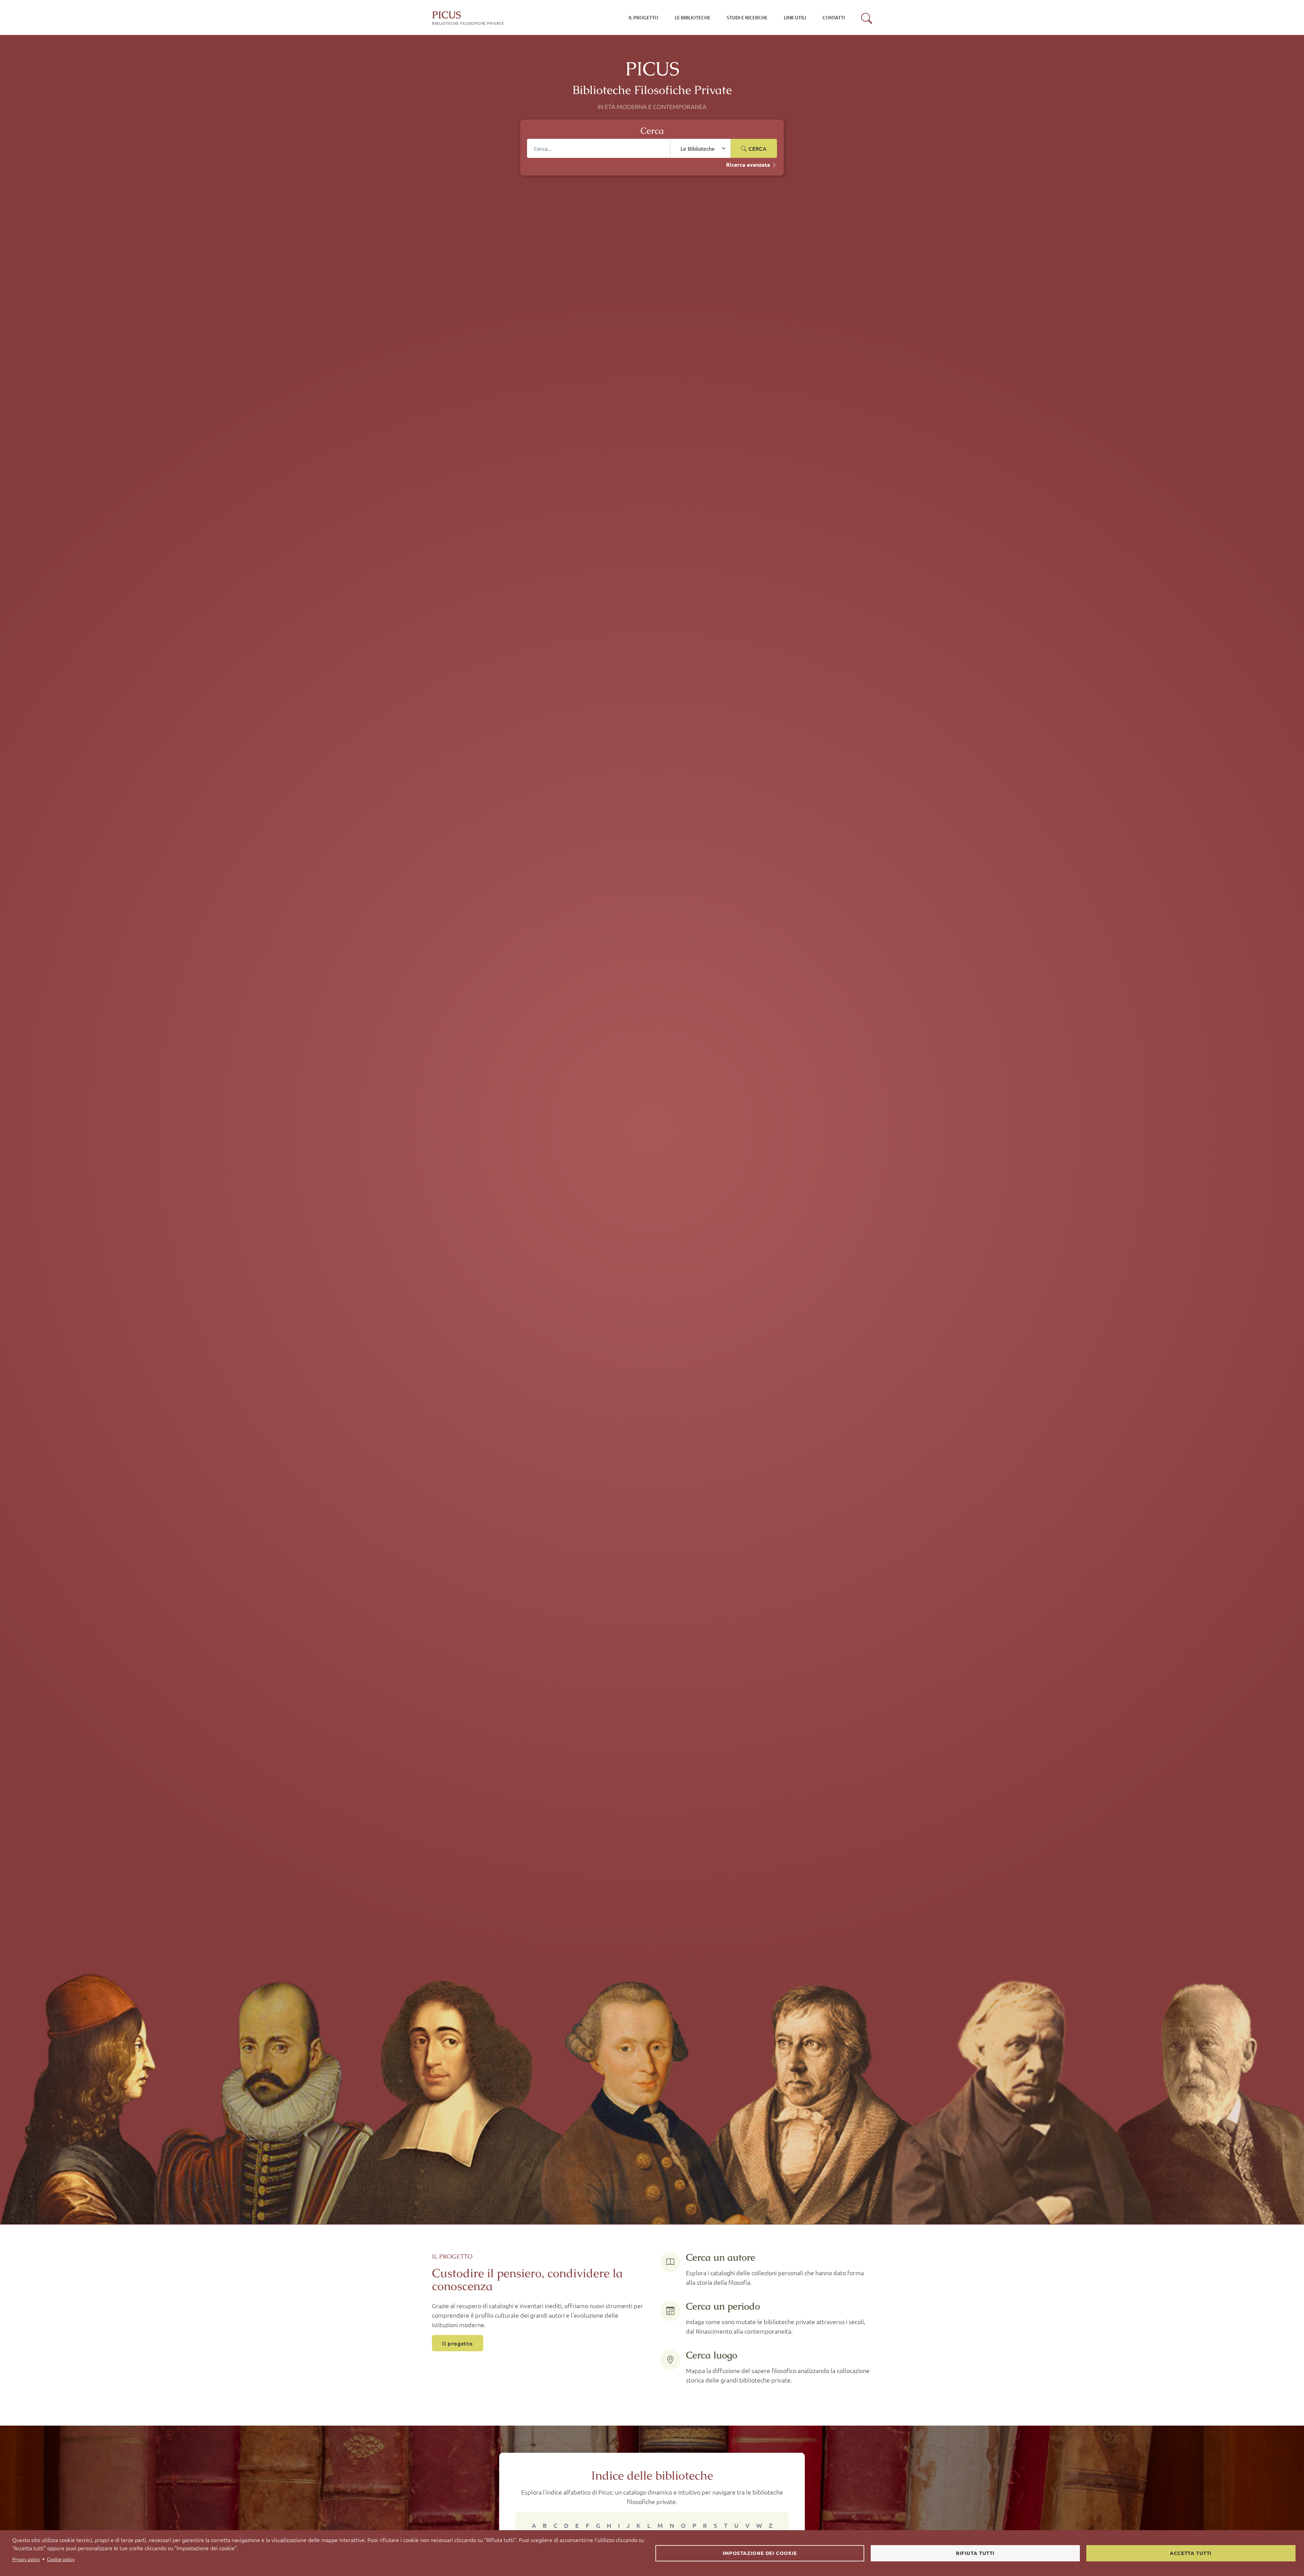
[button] (867, 18)
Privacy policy (26, 2559)
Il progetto (458, 2343)
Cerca (757, 148)
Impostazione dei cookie (760, 2553)
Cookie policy (61, 2559)
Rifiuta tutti (975, 2553)
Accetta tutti (1191, 2553)
